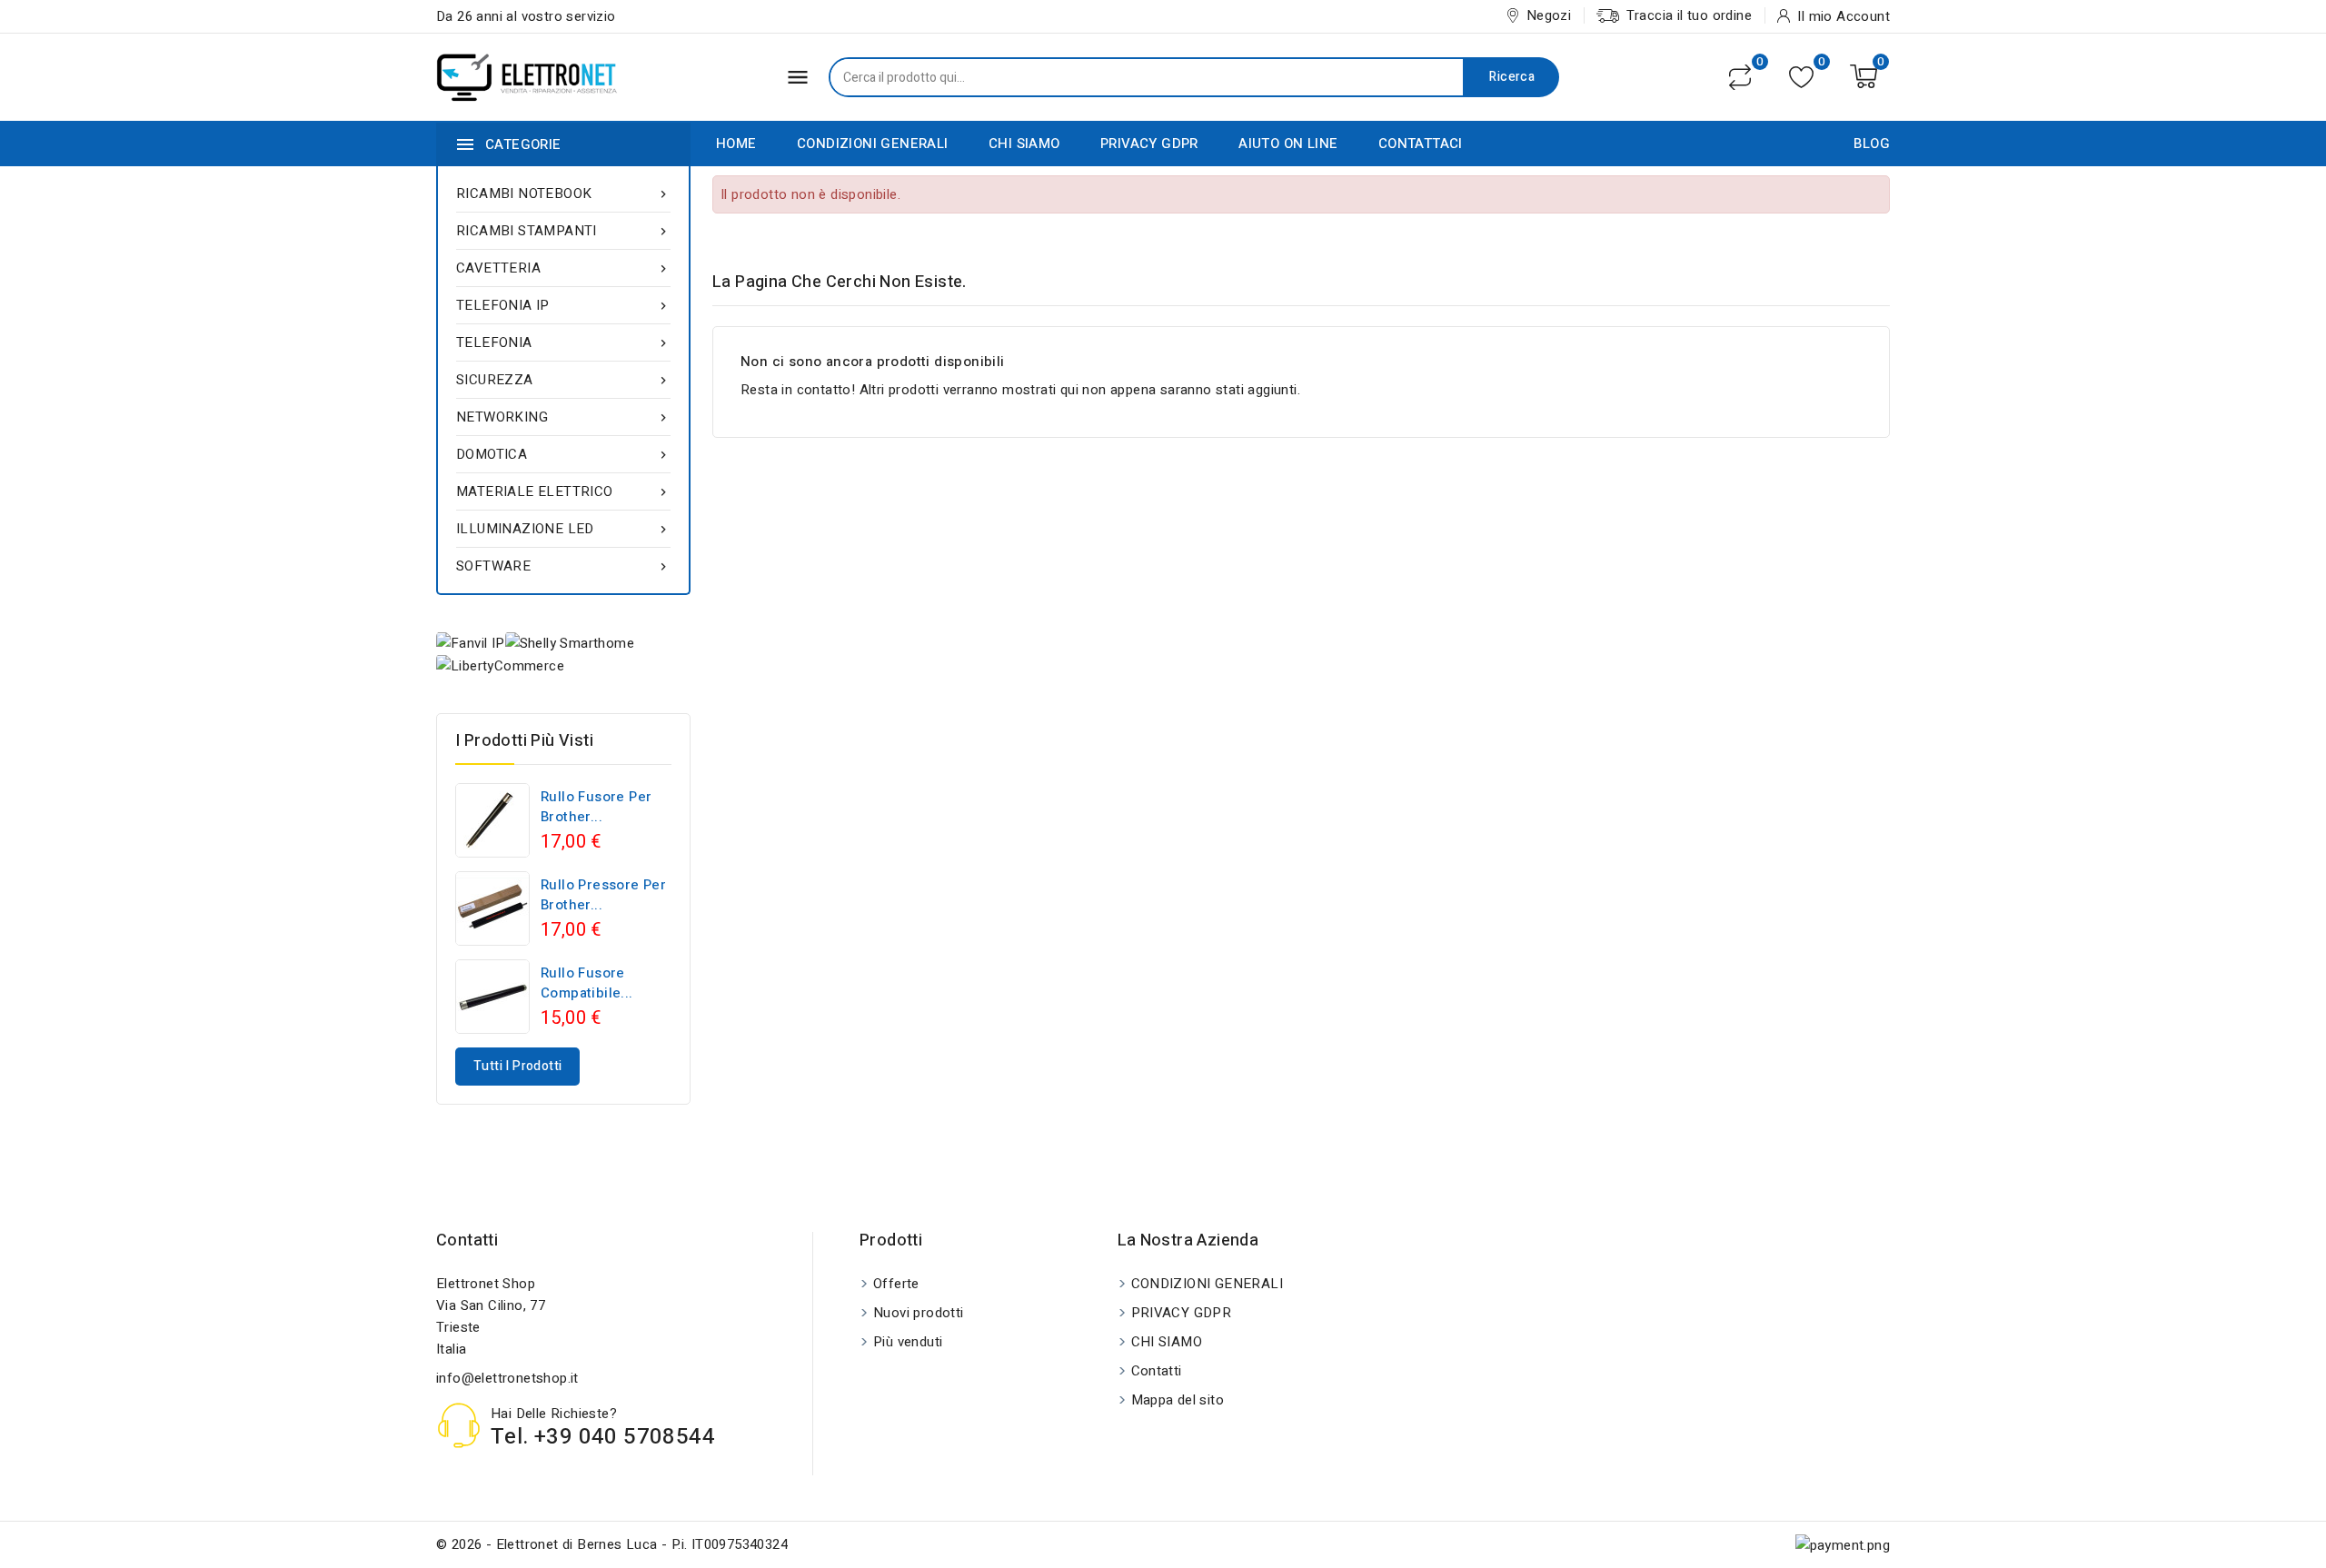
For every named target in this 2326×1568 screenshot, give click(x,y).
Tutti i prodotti (517, 1066)
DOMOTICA (563, 454)
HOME (736, 144)
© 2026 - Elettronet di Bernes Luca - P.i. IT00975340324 (612, 1544)
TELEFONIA (563, 342)
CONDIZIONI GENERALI (873, 144)
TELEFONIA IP (563, 305)
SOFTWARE (563, 566)
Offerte (896, 1284)
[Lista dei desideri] (1801, 77)
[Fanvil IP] (471, 643)
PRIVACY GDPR (1149, 144)
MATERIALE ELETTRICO (563, 491)
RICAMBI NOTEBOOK (563, 194)
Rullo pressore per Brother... (603, 895)
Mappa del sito (1178, 1400)
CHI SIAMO (1024, 144)
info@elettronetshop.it (507, 1378)
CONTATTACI (1421, 144)
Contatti (467, 1241)
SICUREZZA (563, 380)
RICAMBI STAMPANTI (563, 231)
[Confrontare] (1740, 77)
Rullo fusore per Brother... (596, 807)
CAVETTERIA (563, 268)
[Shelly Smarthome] (570, 643)
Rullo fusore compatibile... (587, 983)
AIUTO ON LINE (1288, 144)
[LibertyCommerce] (500, 665)
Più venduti (908, 1342)
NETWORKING (563, 417)
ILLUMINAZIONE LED (563, 529)
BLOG (1872, 144)
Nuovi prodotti (919, 1313)
